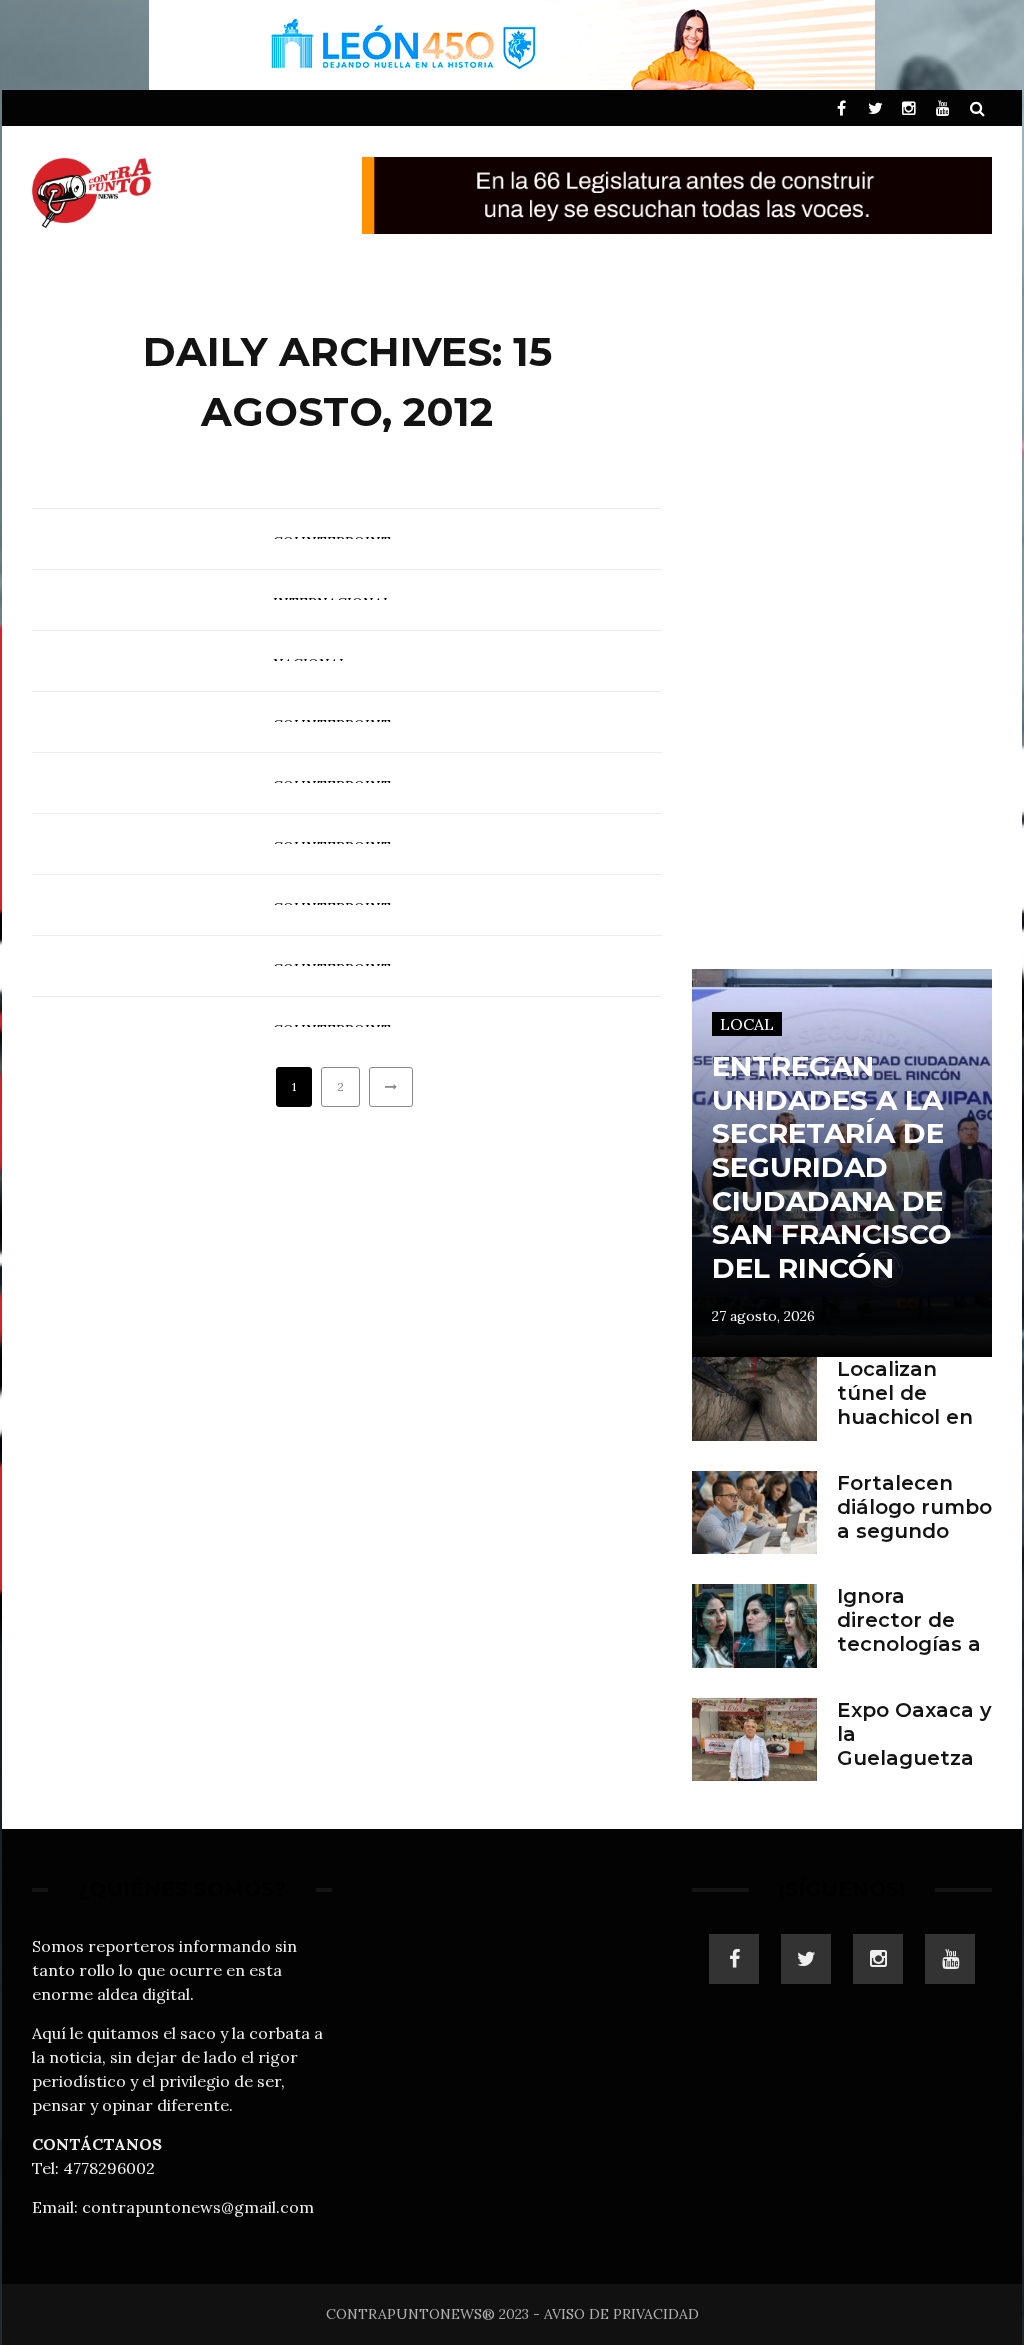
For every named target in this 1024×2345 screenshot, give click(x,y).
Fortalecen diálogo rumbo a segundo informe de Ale (914, 1531)
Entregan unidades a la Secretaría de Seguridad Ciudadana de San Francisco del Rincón (832, 1167)
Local (747, 1024)
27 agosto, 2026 (763, 1316)
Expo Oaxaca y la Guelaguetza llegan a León (914, 1746)
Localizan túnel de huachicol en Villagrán (905, 1405)
